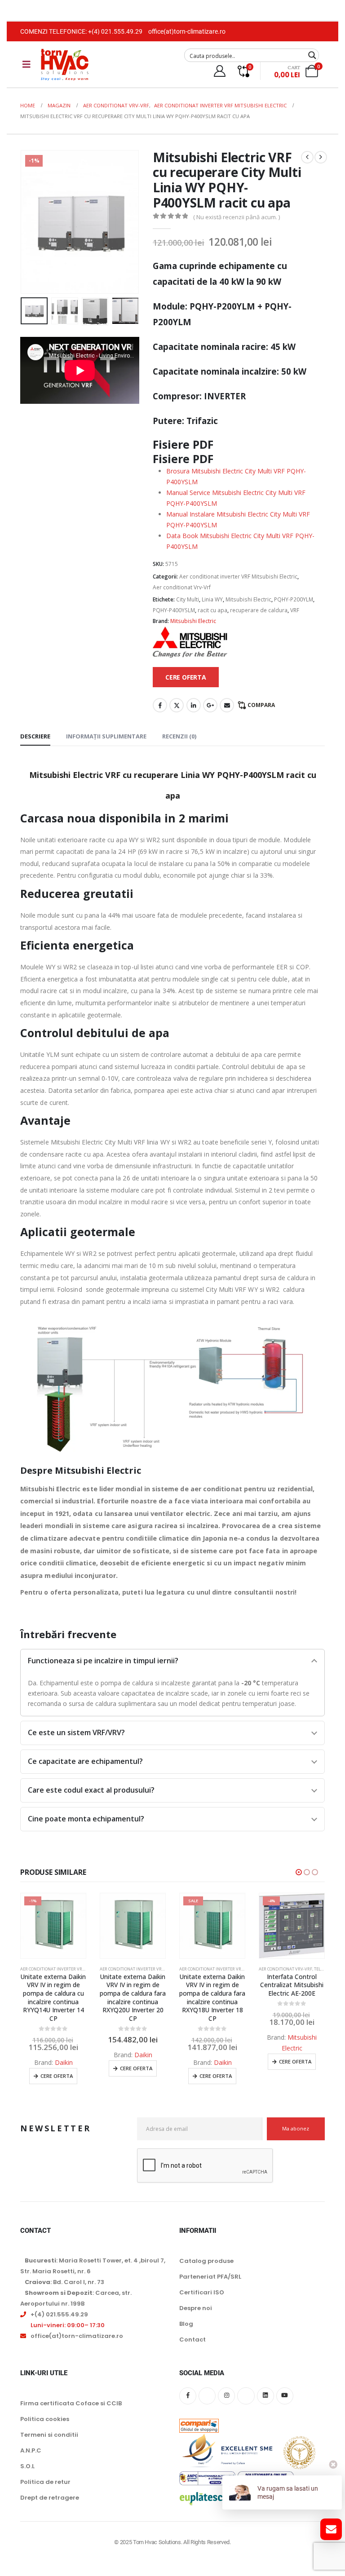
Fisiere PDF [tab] (183, 459)
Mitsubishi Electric (248, 599)
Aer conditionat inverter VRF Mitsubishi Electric (238, 577)
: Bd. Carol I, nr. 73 (64, 2282)
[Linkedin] (265, 2395)
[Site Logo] (65, 64)
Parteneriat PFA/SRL (210, 2277)
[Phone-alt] (246, 2395)
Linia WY (212, 599)
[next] (321, 157)
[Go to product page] (53, 1926)
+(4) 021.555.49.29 (115, 31)
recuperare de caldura (259, 610)
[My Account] (219, 71)
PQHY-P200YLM (294, 599)
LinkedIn (194, 705)
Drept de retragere (50, 2498)
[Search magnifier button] (312, 55)
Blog (186, 2324)
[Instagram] (226, 2395)
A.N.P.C (31, 2450)
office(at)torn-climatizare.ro (187, 31)
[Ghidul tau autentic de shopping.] (199, 2419)
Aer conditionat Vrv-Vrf (182, 587)
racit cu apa (212, 610)
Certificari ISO (202, 2292)
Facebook (160, 705)
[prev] (307, 157)
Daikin (64, 2055)
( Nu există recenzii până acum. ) (237, 217)
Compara (261, 705)
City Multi (188, 599)
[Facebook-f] (188, 2395)
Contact (192, 2340)
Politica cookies (45, 2419)
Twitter (177, 705)
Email (227, 705)
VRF (295, 610)
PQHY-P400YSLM (174, 610)
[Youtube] (285, 2395)
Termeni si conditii (49, 2435)
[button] (31, 222)
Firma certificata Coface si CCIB (71, 2403)
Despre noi (196, 2308)
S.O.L (27, 2466)
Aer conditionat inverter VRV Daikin (60, 1969)
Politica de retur (45, 2482)
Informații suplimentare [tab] (106, 736)
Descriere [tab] (35, 736)
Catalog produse (206, 2261)
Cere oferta (57, 2068)
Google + (210, 705)
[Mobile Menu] (27, 64)
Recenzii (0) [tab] (179, 736)
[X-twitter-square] (207, 2395)
